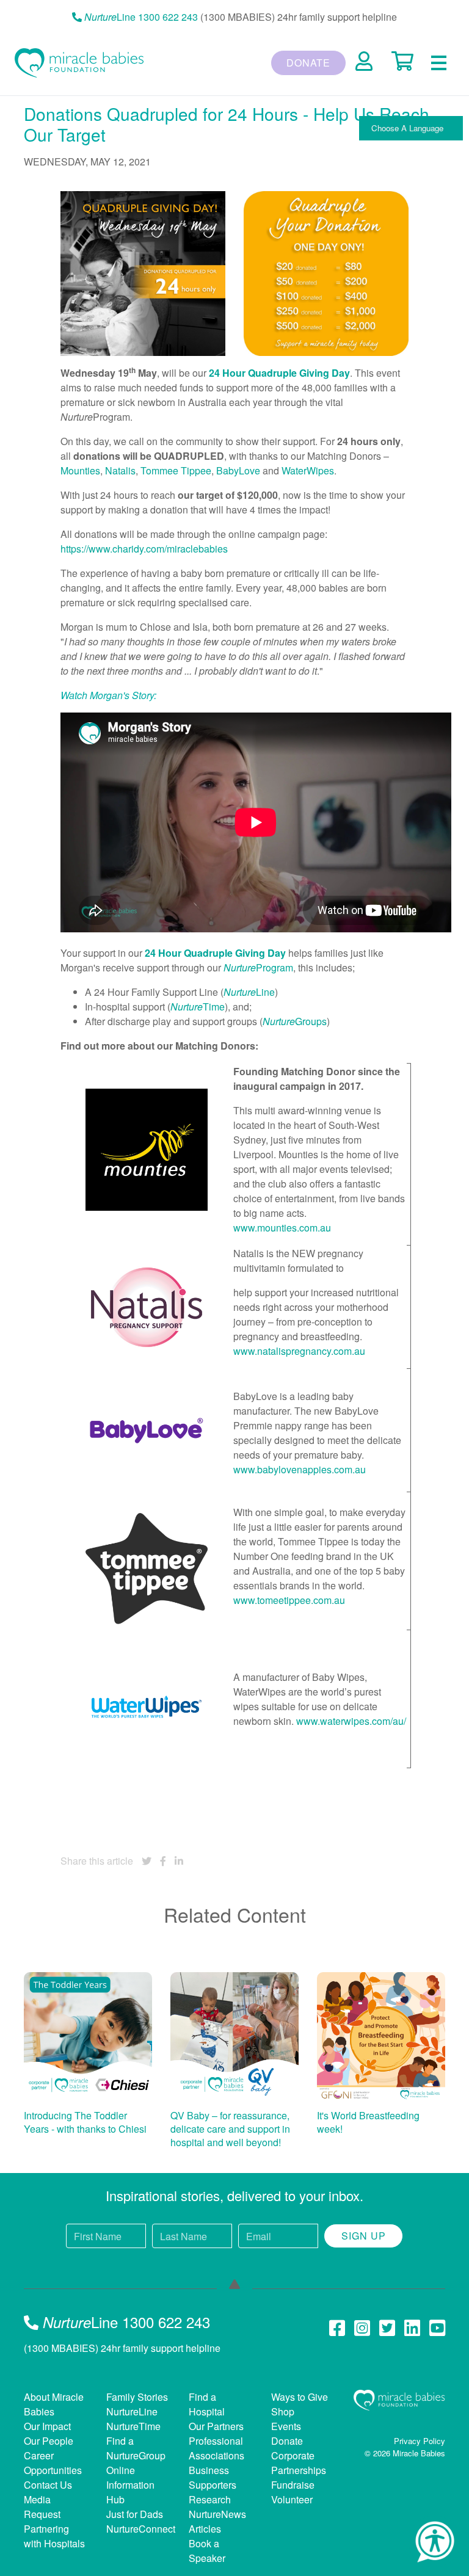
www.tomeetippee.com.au (289, 1600)
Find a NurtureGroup (136, 2448)
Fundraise (293, 2485)
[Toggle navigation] (439, 63)
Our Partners (216, 2426)
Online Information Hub (130, 2485)
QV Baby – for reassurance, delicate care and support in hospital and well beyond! (230, 2128)
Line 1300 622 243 (141, 17)
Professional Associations (216, 2448)
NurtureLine (132, 2411)
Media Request (42, 2507)
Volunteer (292, 2499)
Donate (308, 63)
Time (198, 1007)
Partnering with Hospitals (54, 2536)
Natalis (120, 470)
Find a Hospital (207, 2404)
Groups (295, 1021)
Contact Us (48, 2485)
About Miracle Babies (54, 2404)
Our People (49, 2441)
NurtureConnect (141, 2529)
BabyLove (238, 470)
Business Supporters (213, 2477)
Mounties (80, 470)
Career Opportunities (53, 2463)
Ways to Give (300, 2397)
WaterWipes (308, 470)
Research (210, 2499)
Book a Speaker (207, 2551)
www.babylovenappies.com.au (300, 1469)
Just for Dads (135, 2514)
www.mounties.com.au (282, 1228)
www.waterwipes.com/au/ (351, 1721)
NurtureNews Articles (217, 2521)
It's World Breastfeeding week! (368, 2122)
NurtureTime (133, 2426)
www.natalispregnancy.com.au (299, 1351)
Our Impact (47, 2426)
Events (286, 2426)
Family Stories (137, 2397)
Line (249, 992)
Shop (283, 2411)
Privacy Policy (420, 2441)
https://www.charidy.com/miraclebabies (144, 549)
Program (258, 967)
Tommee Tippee (176, 470)
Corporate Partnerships (299, 2463)
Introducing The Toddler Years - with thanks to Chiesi (85, 2122)
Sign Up (364, 2236)
